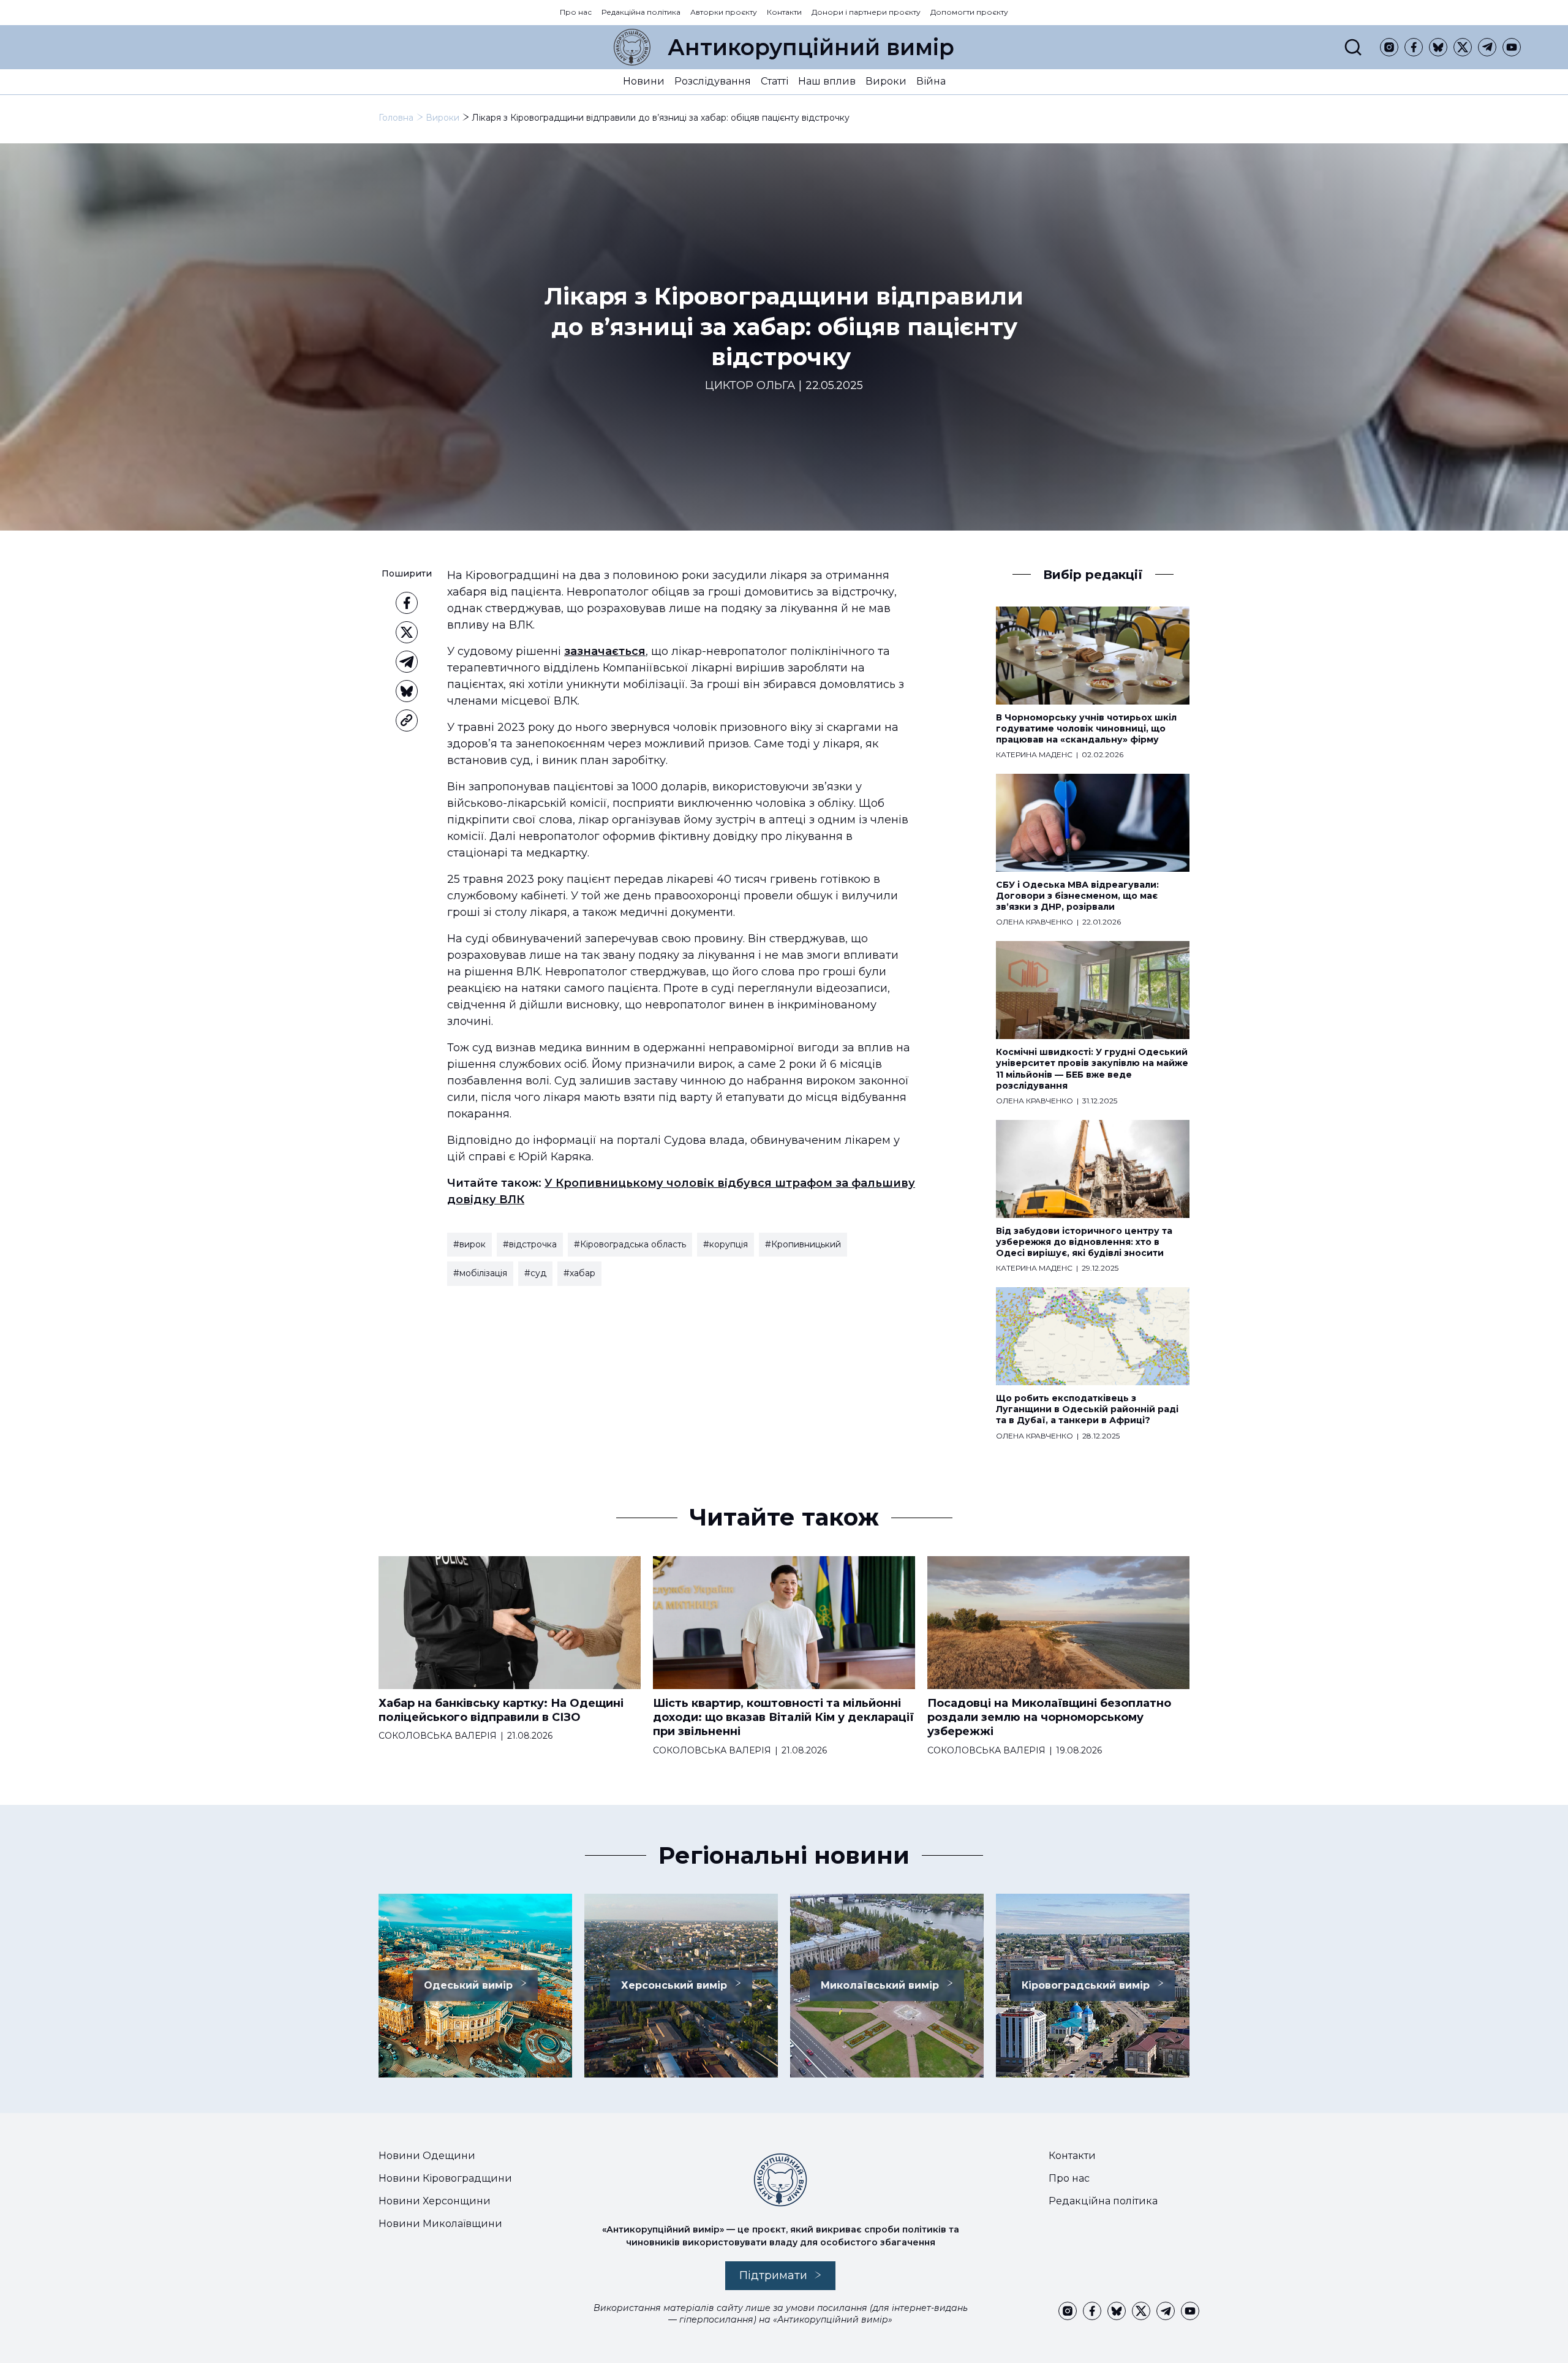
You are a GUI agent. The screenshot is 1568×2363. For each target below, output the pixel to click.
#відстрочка (530, 1244)
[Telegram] (1487, 47)
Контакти (784, 12)
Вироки (886, 81)
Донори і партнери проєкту (866, 12)
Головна (396, 118)
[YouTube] (1512, 47)
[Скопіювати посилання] (407, 720)
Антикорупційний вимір (811, 47)
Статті (775, 81)
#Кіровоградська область (630, 1244)
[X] (1463, 47)
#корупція (726, 1244)
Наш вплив (827, 81)
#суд (535, 1273)
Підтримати (773, 2275)
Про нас (576, 12)
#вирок (469, 1244)
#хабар (579, 1273)
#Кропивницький (803, 1244)
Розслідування (713, 81)
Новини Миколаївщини (440, 2224)
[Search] (1353, 47)
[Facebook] (1414, 47)
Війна (931, 81)
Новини (644, 81)
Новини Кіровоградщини (445, 2178)
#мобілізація (480, 1273)
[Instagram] (1389, 47)
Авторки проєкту (724, 12)
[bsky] (1438, 47)
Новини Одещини (427, 2156)
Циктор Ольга (750, 386)
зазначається (605, 651)
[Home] (632, 47)
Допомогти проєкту (969, 12)
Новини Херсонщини (435, 2201)
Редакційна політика (641, 12)
